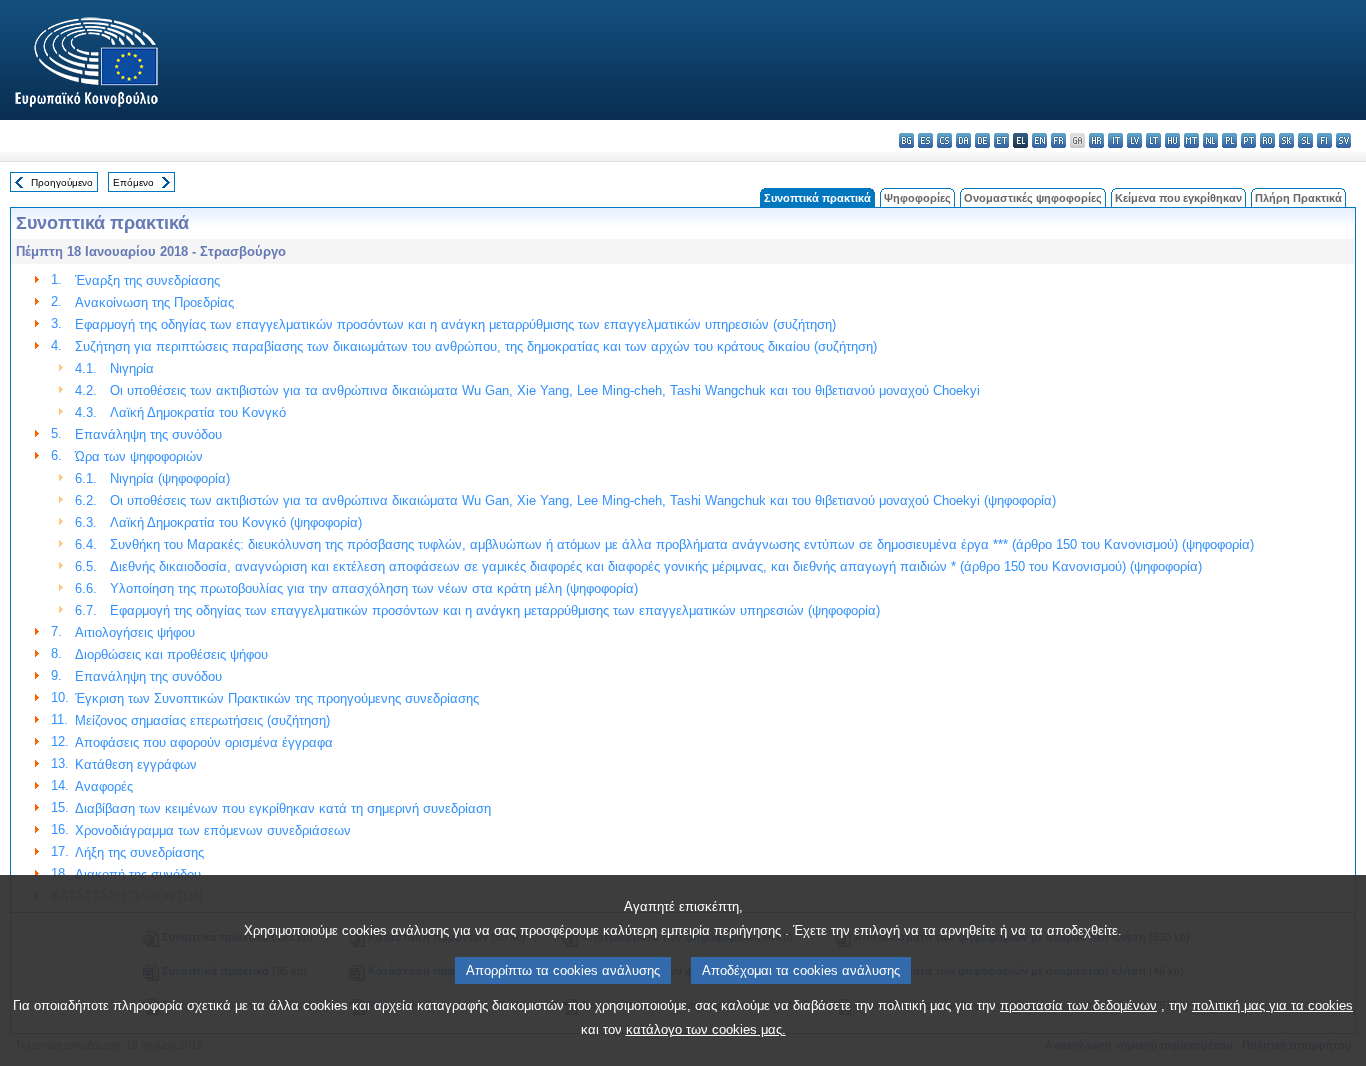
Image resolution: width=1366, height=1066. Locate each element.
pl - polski (1229, 140)
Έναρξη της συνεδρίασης (147, 280)
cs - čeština (944, 140)
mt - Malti (1191, 140)
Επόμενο (133, 182)
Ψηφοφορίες (917, 198)
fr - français (1058, 140)
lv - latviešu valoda (1134, 140)
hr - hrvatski (1096, 140)
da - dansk (963, 140)
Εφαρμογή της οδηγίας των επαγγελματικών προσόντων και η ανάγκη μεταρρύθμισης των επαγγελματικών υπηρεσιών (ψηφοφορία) (495, 610)
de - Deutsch (982, 140)
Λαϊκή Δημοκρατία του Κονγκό (198, 412)
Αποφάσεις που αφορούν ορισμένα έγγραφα (204, 742)
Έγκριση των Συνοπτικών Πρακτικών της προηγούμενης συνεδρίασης (277, 698)
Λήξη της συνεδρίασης (139, 852)
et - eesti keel (1001, 140)
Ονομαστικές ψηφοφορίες (1033, 198)
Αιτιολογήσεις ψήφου (135, 632)
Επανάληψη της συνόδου (148, 434)
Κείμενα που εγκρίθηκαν (1178, 198)
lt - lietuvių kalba (1153, 140)
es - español (925, 140)
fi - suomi (1324, 140)
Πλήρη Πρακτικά (1298, 198)
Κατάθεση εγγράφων (136, 764)
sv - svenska (1343, 140)
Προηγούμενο (62, 182)
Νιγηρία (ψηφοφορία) (170, 478)
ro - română (1267, 140)
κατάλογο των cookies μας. (706, 1029)
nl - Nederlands (1210, 140)
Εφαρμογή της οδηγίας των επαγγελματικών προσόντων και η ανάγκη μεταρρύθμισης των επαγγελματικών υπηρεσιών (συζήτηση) (455, 324)
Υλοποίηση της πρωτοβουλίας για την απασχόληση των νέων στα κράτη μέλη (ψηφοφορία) (374, 588)
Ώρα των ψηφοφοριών (139, 456)
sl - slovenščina (1305, 140)
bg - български (906, 140)
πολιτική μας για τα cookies (1272, 1005)
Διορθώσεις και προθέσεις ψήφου (171, 654)
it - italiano (1115, 140)
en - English (1039, 140)
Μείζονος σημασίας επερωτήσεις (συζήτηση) (202, 720)
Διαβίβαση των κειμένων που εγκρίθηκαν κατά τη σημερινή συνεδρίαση (283, 808)
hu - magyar (1172, 140)
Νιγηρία (132, 368)
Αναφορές (104, 786)
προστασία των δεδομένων (1078, 1005)
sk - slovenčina (1286, 140)
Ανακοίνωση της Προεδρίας (154, 302)
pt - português (1248, 140)
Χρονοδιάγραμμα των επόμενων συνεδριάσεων (213, 830)
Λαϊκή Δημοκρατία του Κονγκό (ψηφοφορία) (236, 522)
